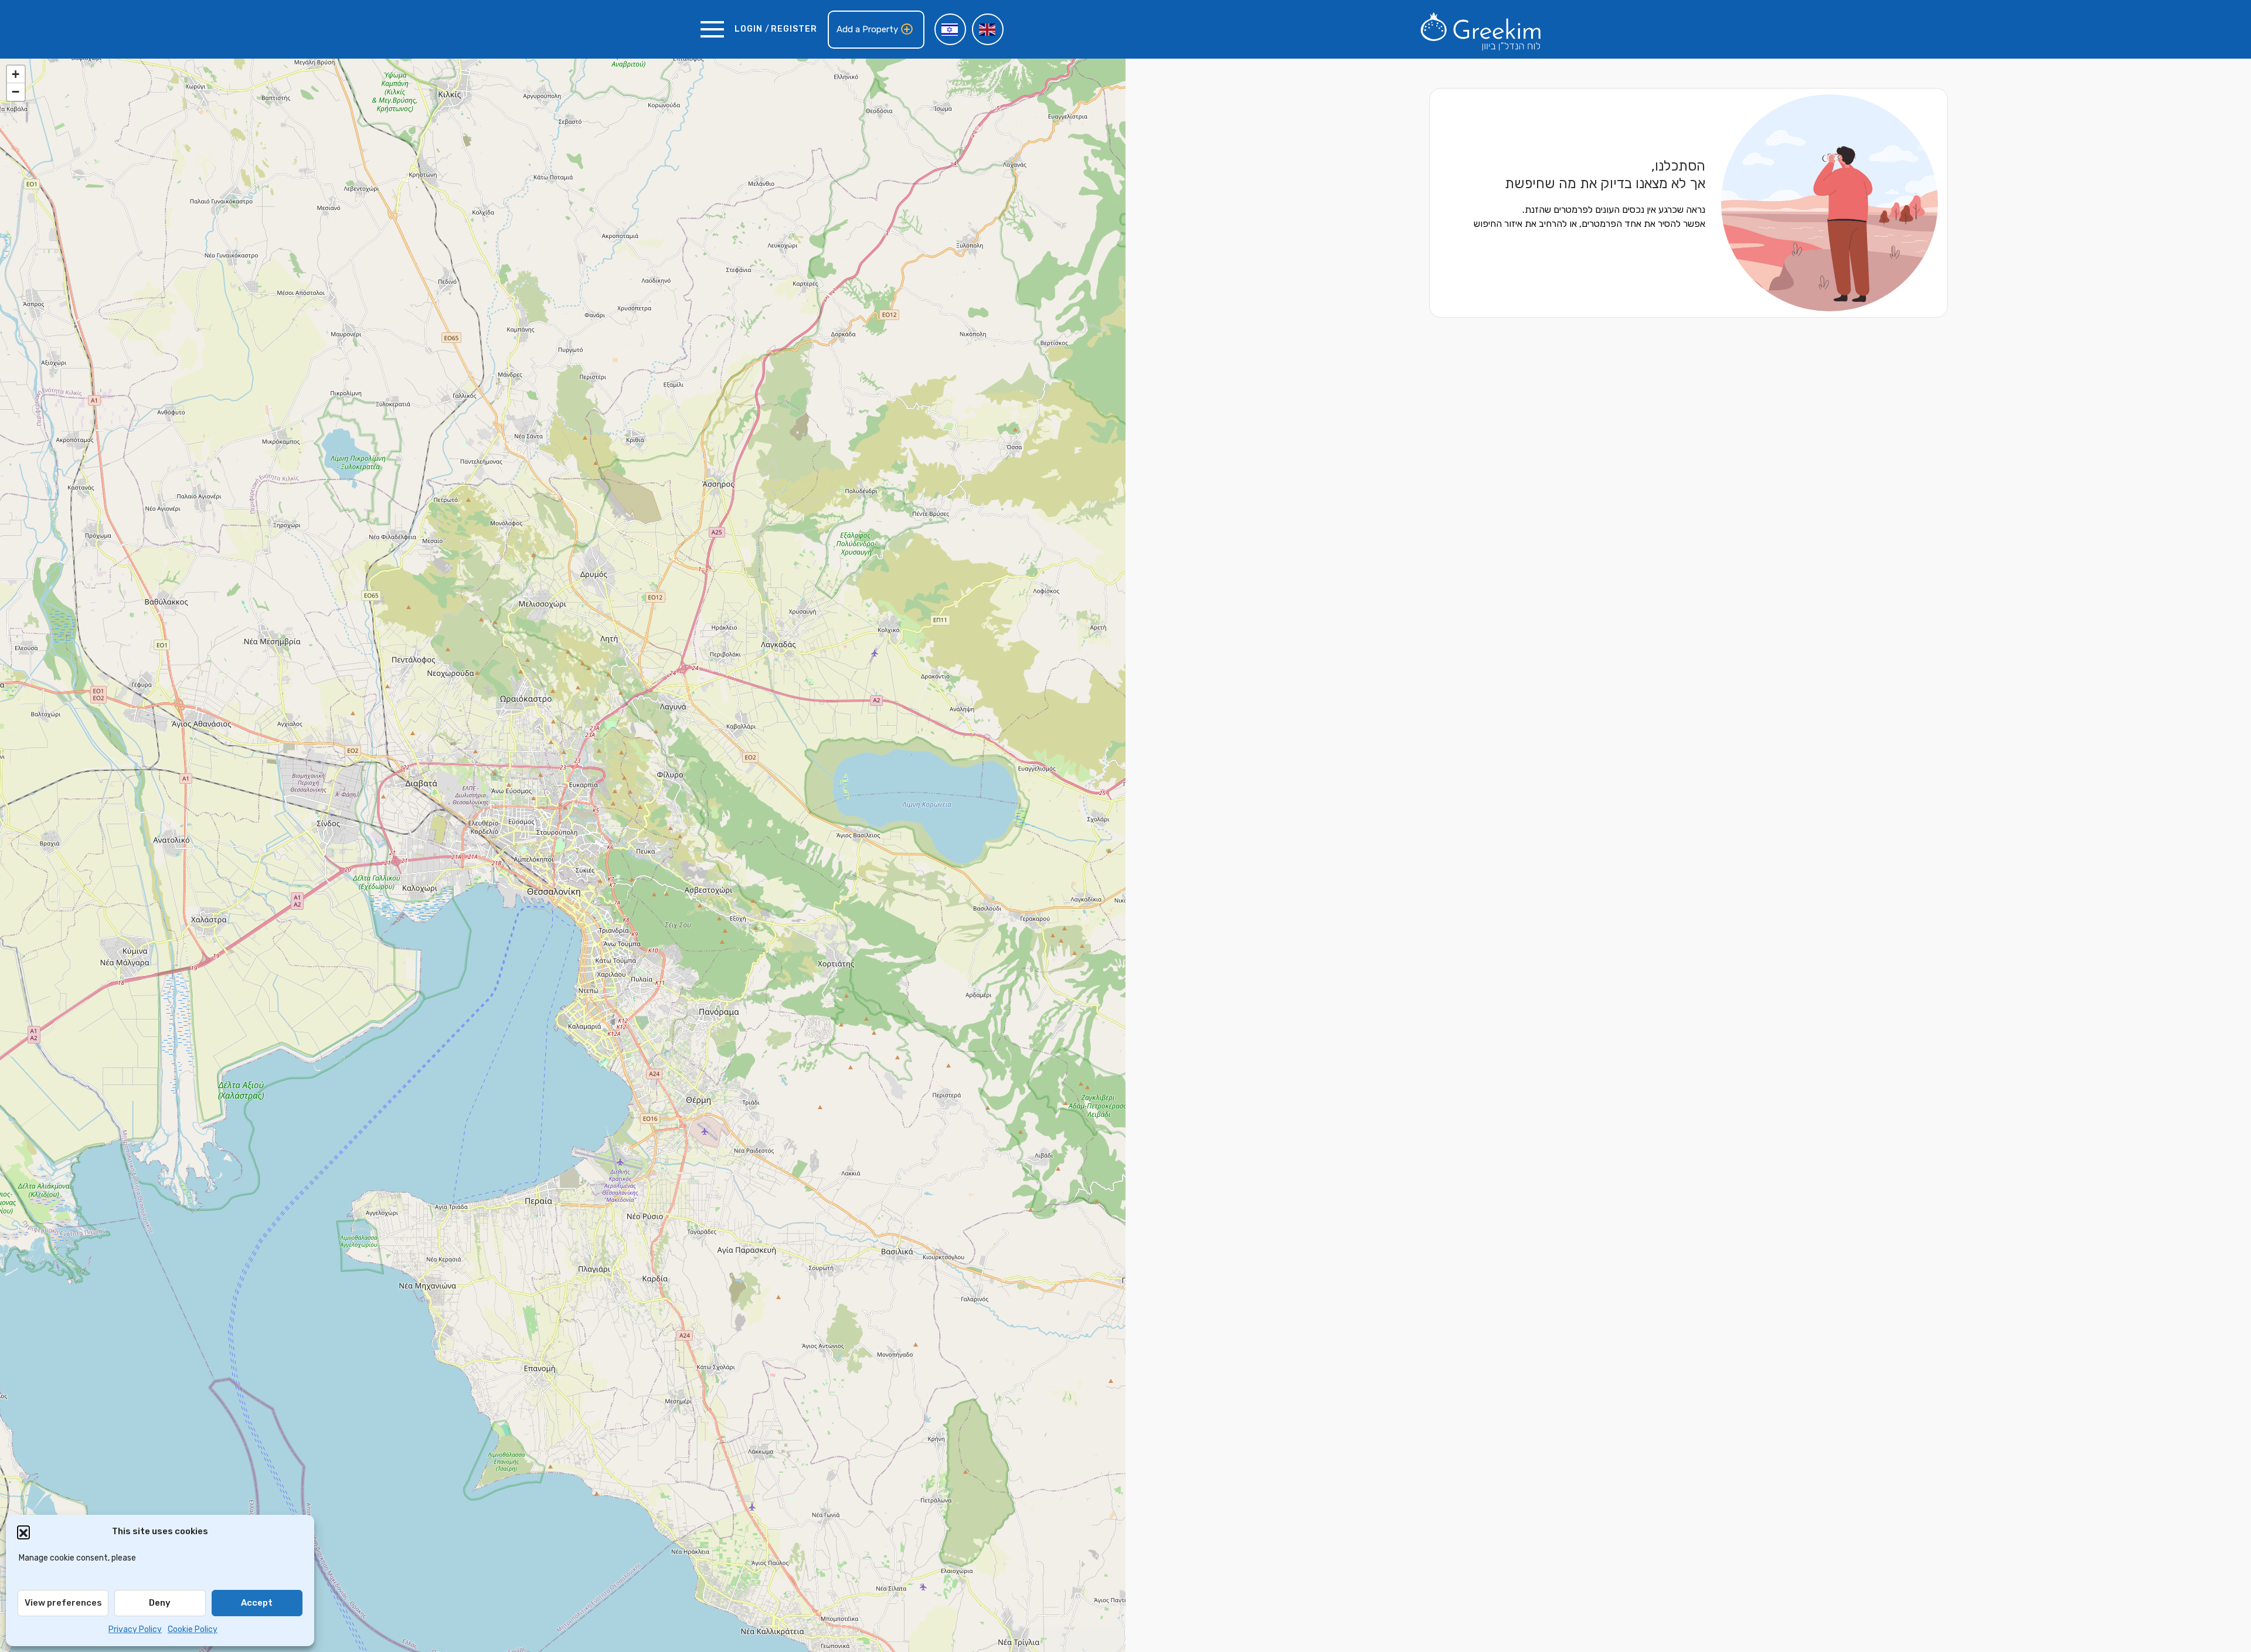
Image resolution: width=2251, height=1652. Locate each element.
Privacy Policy (135, 1629)
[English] (988, 29)
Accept (257, 1603)
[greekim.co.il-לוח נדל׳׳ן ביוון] (1481, 29)
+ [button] (16, 74)
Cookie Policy (193, 1629)
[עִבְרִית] (950, 29)
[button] (23, 1532)
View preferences (63, 1603)
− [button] (16, 92)
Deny (160, 1603)
